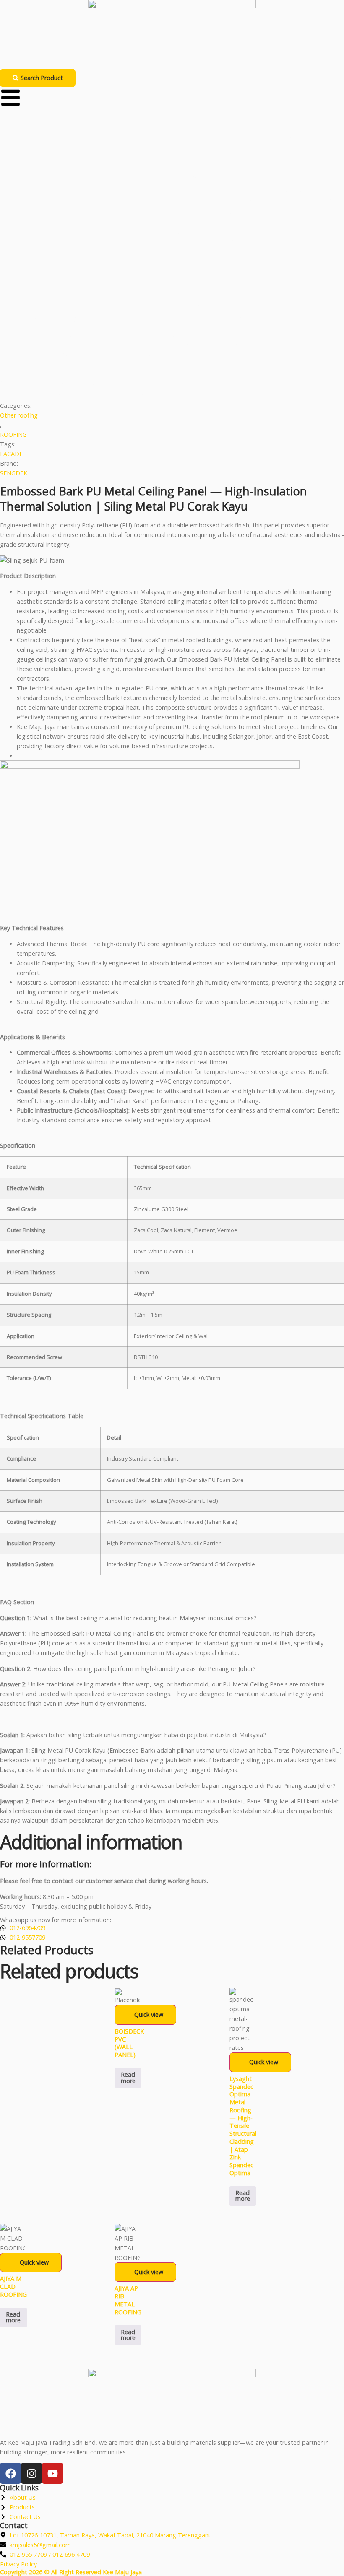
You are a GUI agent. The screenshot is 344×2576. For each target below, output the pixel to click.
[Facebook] (10, 2473)
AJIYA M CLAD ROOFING (13, 2286)
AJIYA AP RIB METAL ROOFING (128, 2300)
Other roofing (19, 415)
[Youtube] (52, 2473)
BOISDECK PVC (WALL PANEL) (129, 2043)
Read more (128, 2077)
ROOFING (13, 435)
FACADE (11, 454)
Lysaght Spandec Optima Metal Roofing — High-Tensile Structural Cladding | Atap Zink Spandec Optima (243, 2126)
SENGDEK (14, 473)
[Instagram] (31, 2473)
